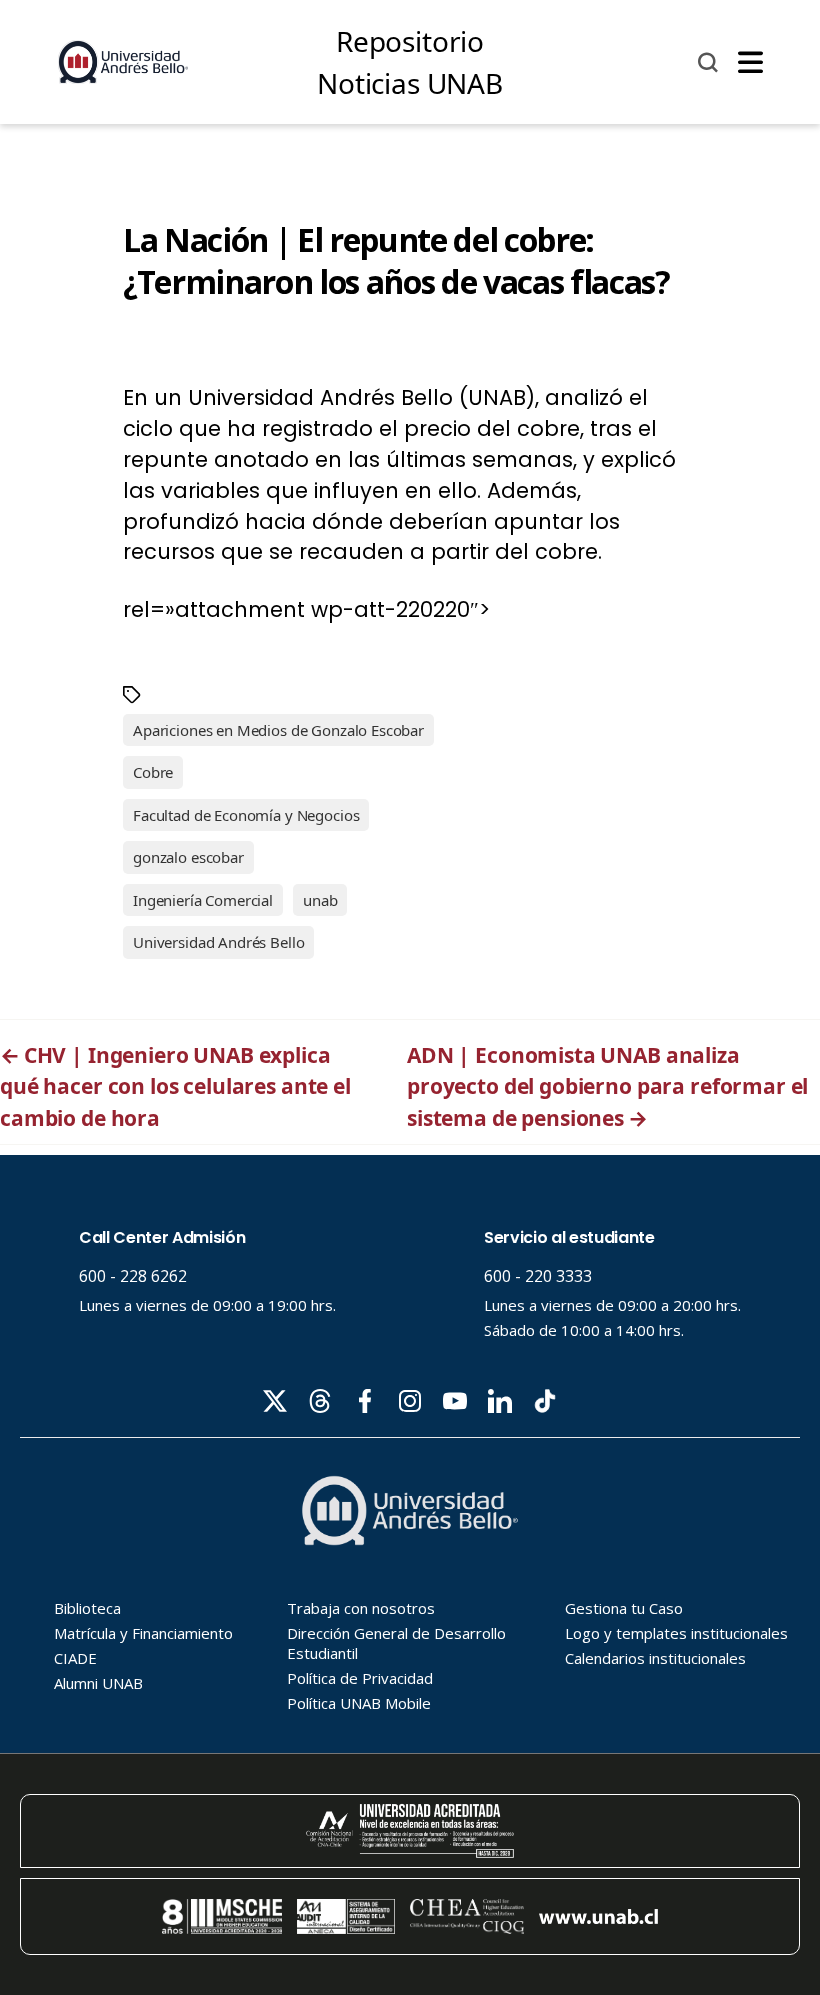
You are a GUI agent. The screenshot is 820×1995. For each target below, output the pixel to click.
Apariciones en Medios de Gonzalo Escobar (278, 730)
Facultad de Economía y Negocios (246, 815)
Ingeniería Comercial (203, 900)
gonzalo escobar (188, 857)
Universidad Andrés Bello (218, 942)
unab (320, 900)
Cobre (153, 772)
